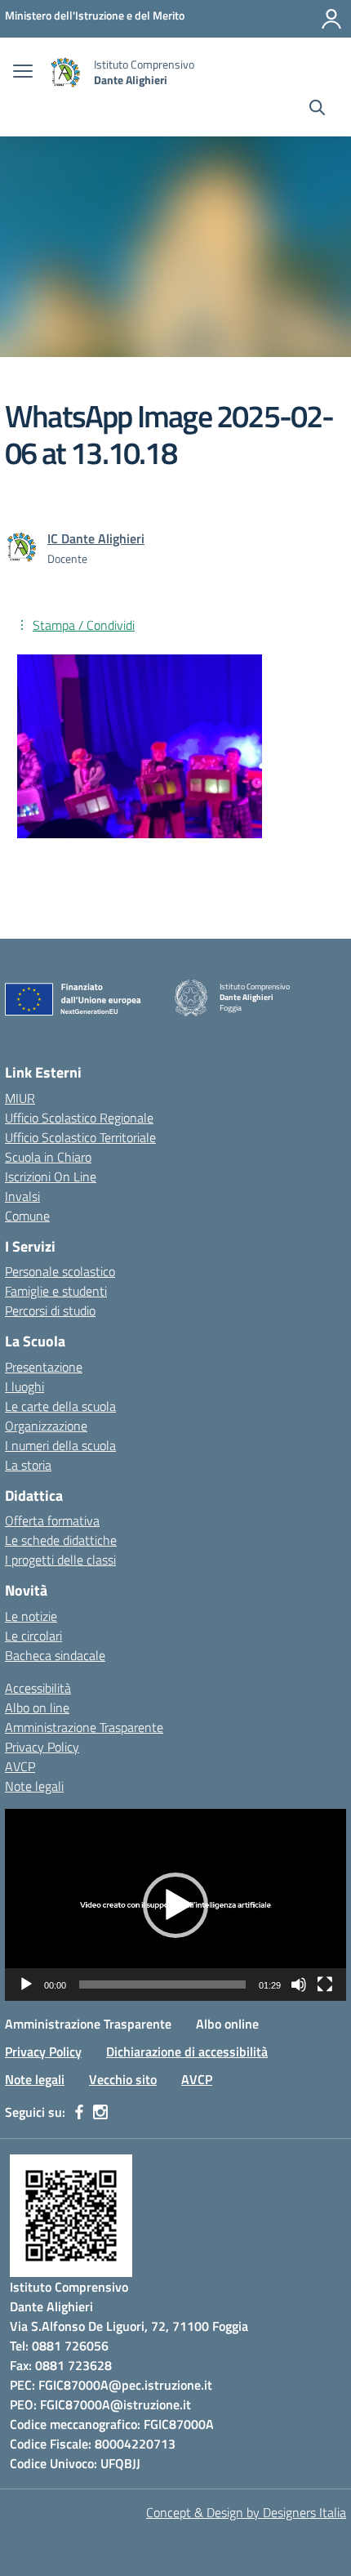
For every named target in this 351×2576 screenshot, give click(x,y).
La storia (28, 1465)
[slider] (162, 1984)
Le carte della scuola (60, 1406)
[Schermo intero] (325, 1984)
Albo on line (37, 1708)
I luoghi (24, 1386)
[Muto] (299, 1984)
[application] (175, 1905)
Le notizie (31, 1616)
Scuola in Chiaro (48, 1157)
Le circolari (33, 1636)
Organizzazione (46, 1426)
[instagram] (100, 2112)
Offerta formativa (52, 1520)
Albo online (227, 2024)
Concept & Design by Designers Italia (246, 2512)
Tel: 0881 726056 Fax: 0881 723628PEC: (61, 2365)
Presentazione (44, 1367)
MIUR (20, 1098)
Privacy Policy (42, 1747)
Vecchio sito (123, 2079)
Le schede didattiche (61, 1540)
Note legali (34, 1786)
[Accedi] (331, 19)
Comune (27, 1216)
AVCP (20, 1766)
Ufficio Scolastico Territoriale (80, 1137)
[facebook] (79, 2112)
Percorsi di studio (50, 1310)
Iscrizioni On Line (51, 1176)
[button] (175, 1905)
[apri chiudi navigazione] (23, 73)
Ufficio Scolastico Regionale (79, 1118)
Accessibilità (38, 1688)
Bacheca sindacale (55, 1655)
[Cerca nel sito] (317, 109)
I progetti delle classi (60, 1560)
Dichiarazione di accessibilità (187, 2051)
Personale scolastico (60, 1271)
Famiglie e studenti (56, 1291)
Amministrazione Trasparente (84, 1727)
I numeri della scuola (60, 1445)
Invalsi (22, 1196)
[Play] (26, 1984)
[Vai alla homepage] (65, 72)
